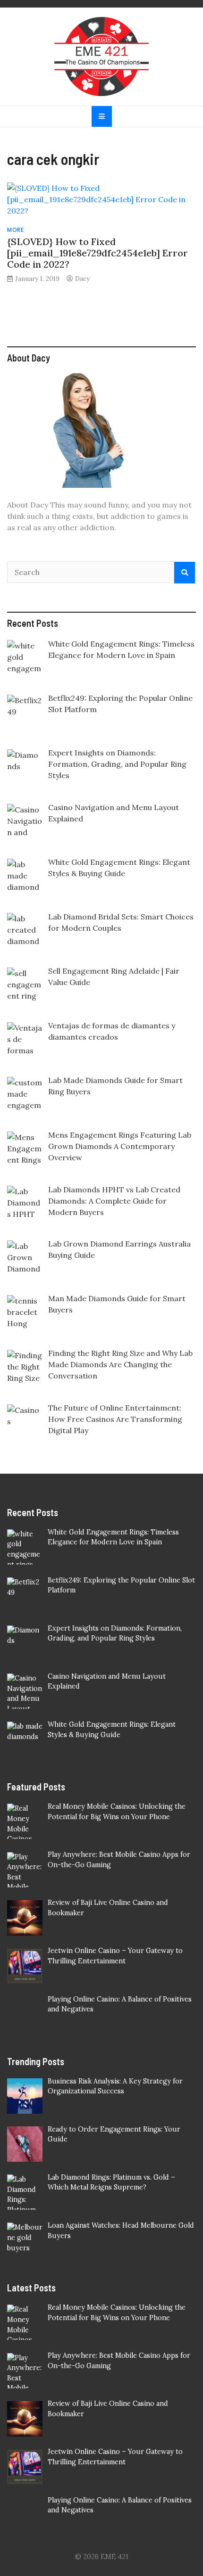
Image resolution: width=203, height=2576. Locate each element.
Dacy (82, 279)
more (15, 230)
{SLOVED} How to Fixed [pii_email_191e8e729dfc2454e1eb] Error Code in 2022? (97, 253)
